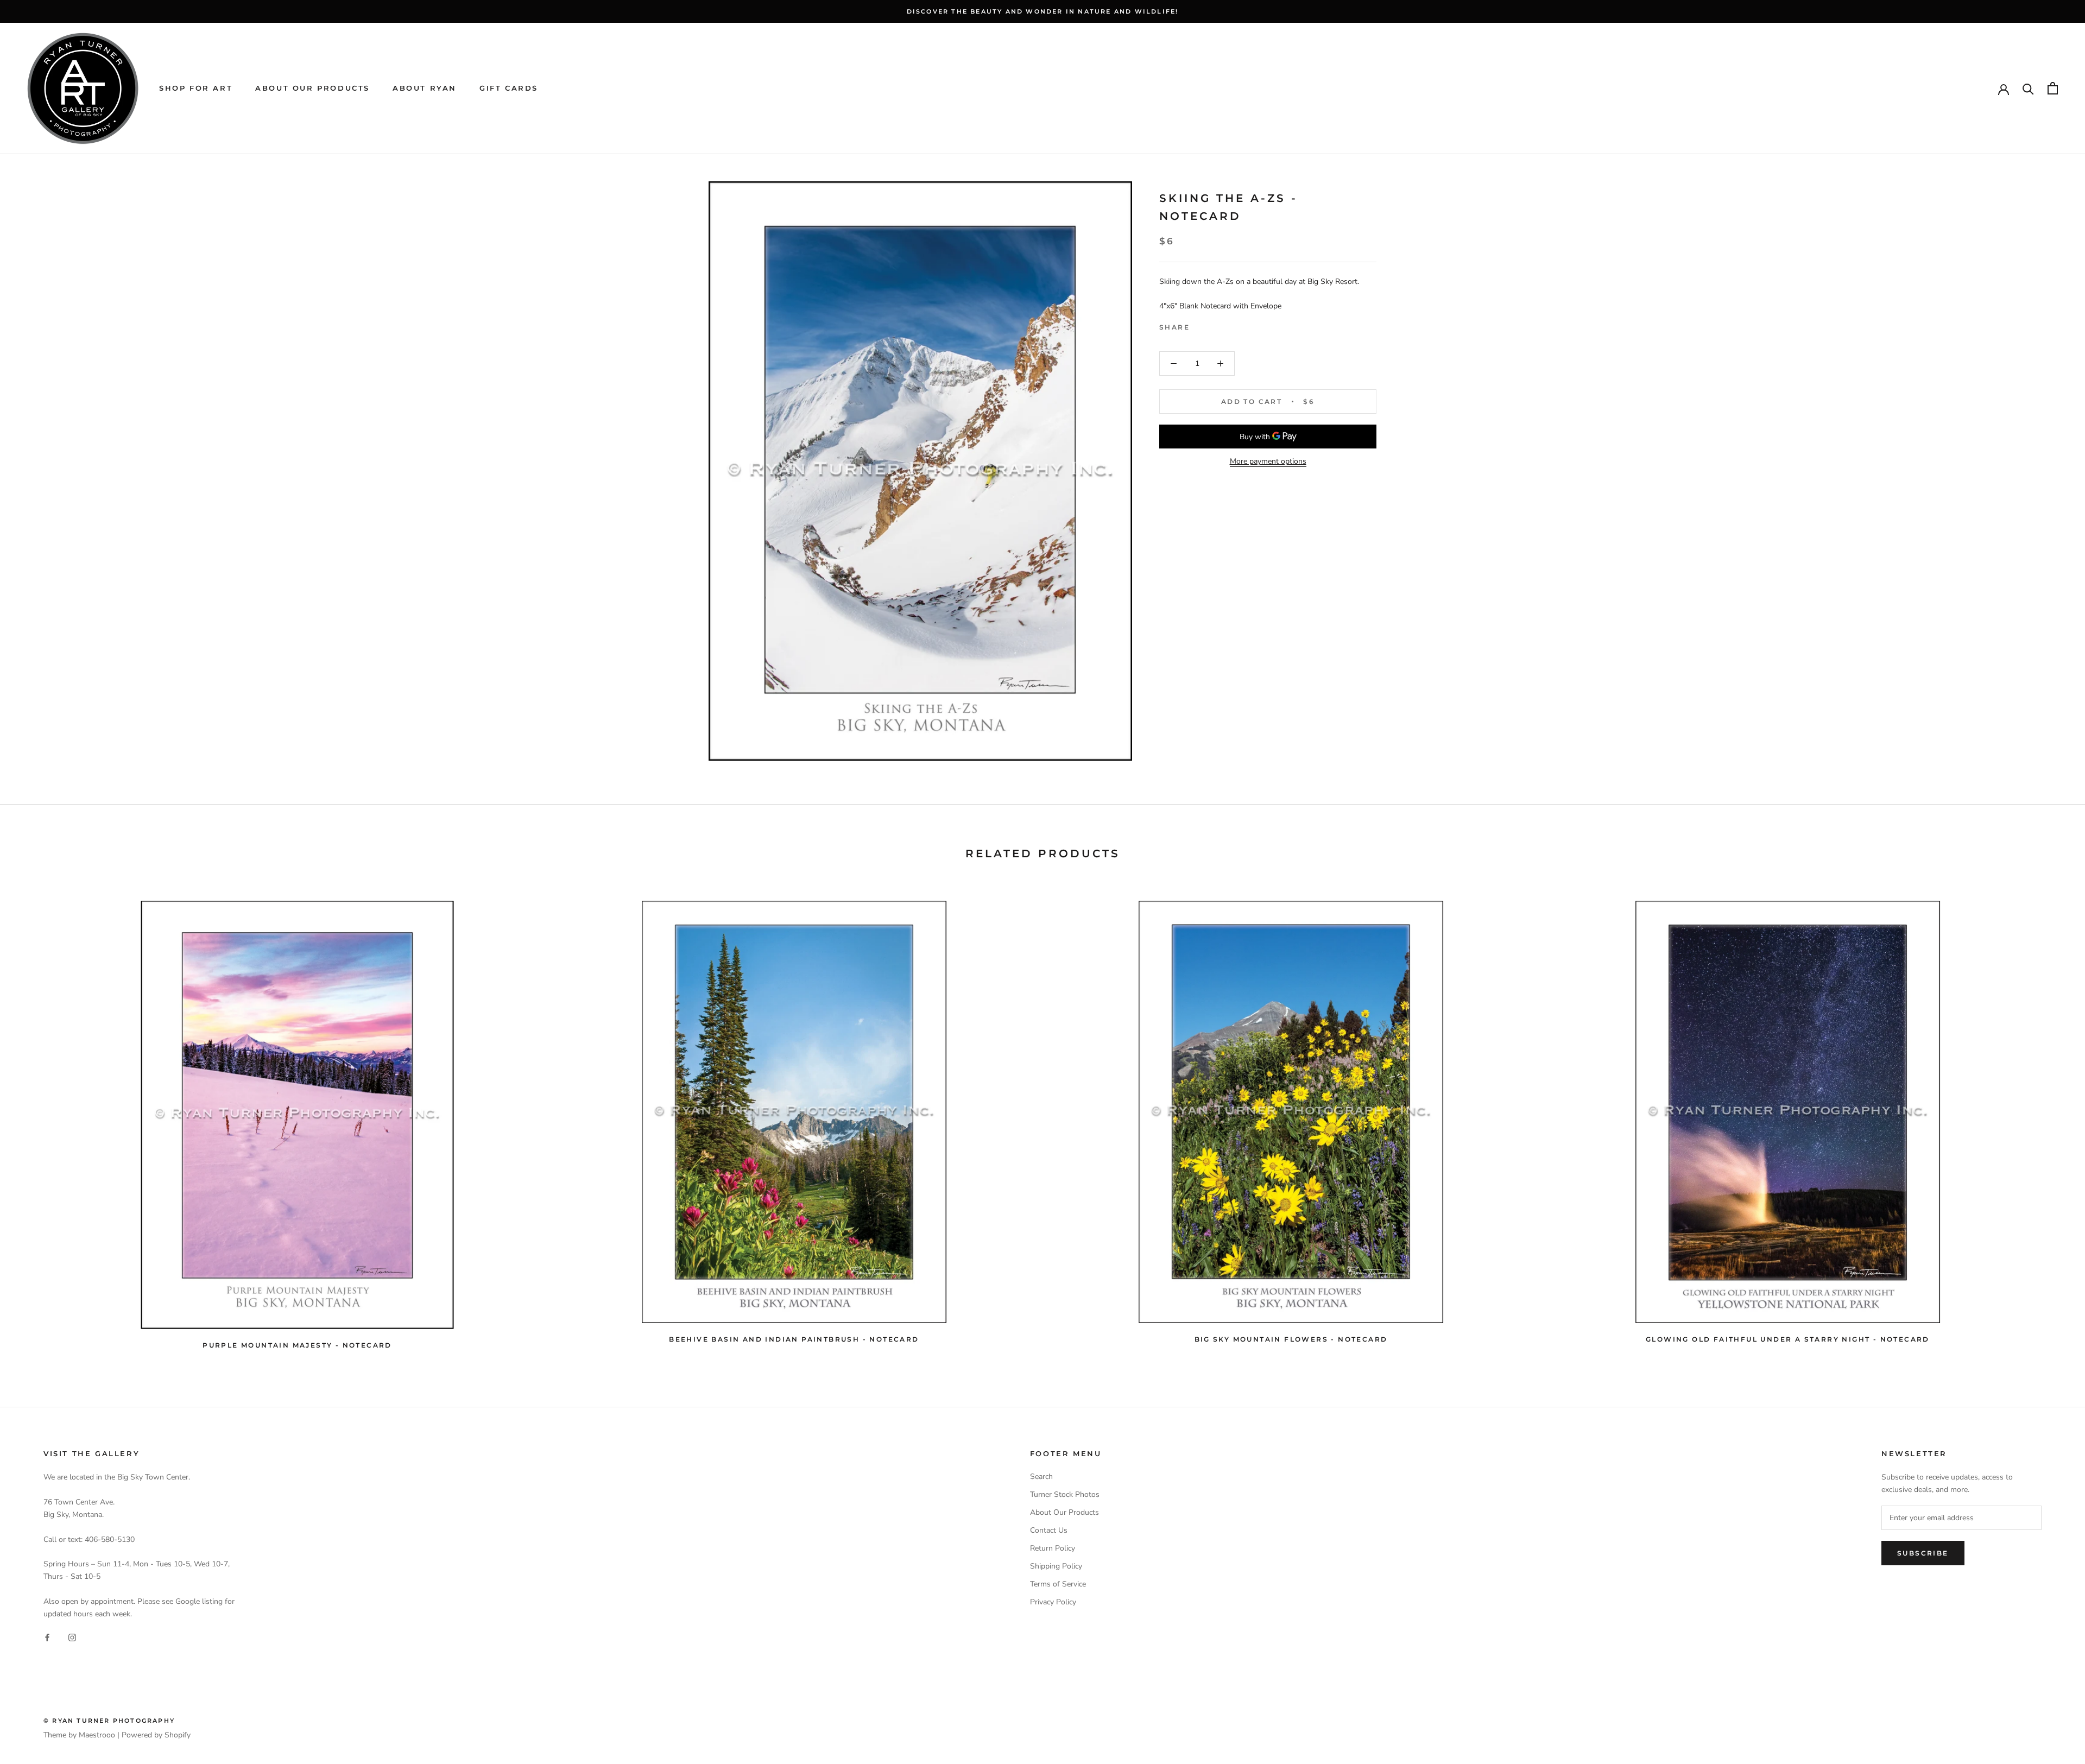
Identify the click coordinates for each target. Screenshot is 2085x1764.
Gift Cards (509, 88)
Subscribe (1923, 1553)
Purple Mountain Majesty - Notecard (297, 1345)
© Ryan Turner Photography (109, 1721)
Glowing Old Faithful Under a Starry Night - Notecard (1788, 1339)
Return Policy (1053, 1548)
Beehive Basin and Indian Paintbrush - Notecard (794, 1339)
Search (1041, 1477)
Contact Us (1049, 1530)
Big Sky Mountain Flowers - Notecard (1291, 1339)
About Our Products (312, 88)
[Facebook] (1200, 325)
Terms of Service (1058, 1584)
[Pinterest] (1228, 325)
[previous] (34, 1120)
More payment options (1268, 461)
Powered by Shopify (156, 1735)
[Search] (2028, 88)
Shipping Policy (1056, 1566)
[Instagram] (72, 1637)
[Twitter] (1214, 325)
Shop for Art (196, 88)
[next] (2051, 1120)
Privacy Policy (1053, 1602)
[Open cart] (2053, 88)
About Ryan (425, 88)
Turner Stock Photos (1065, 1494)
